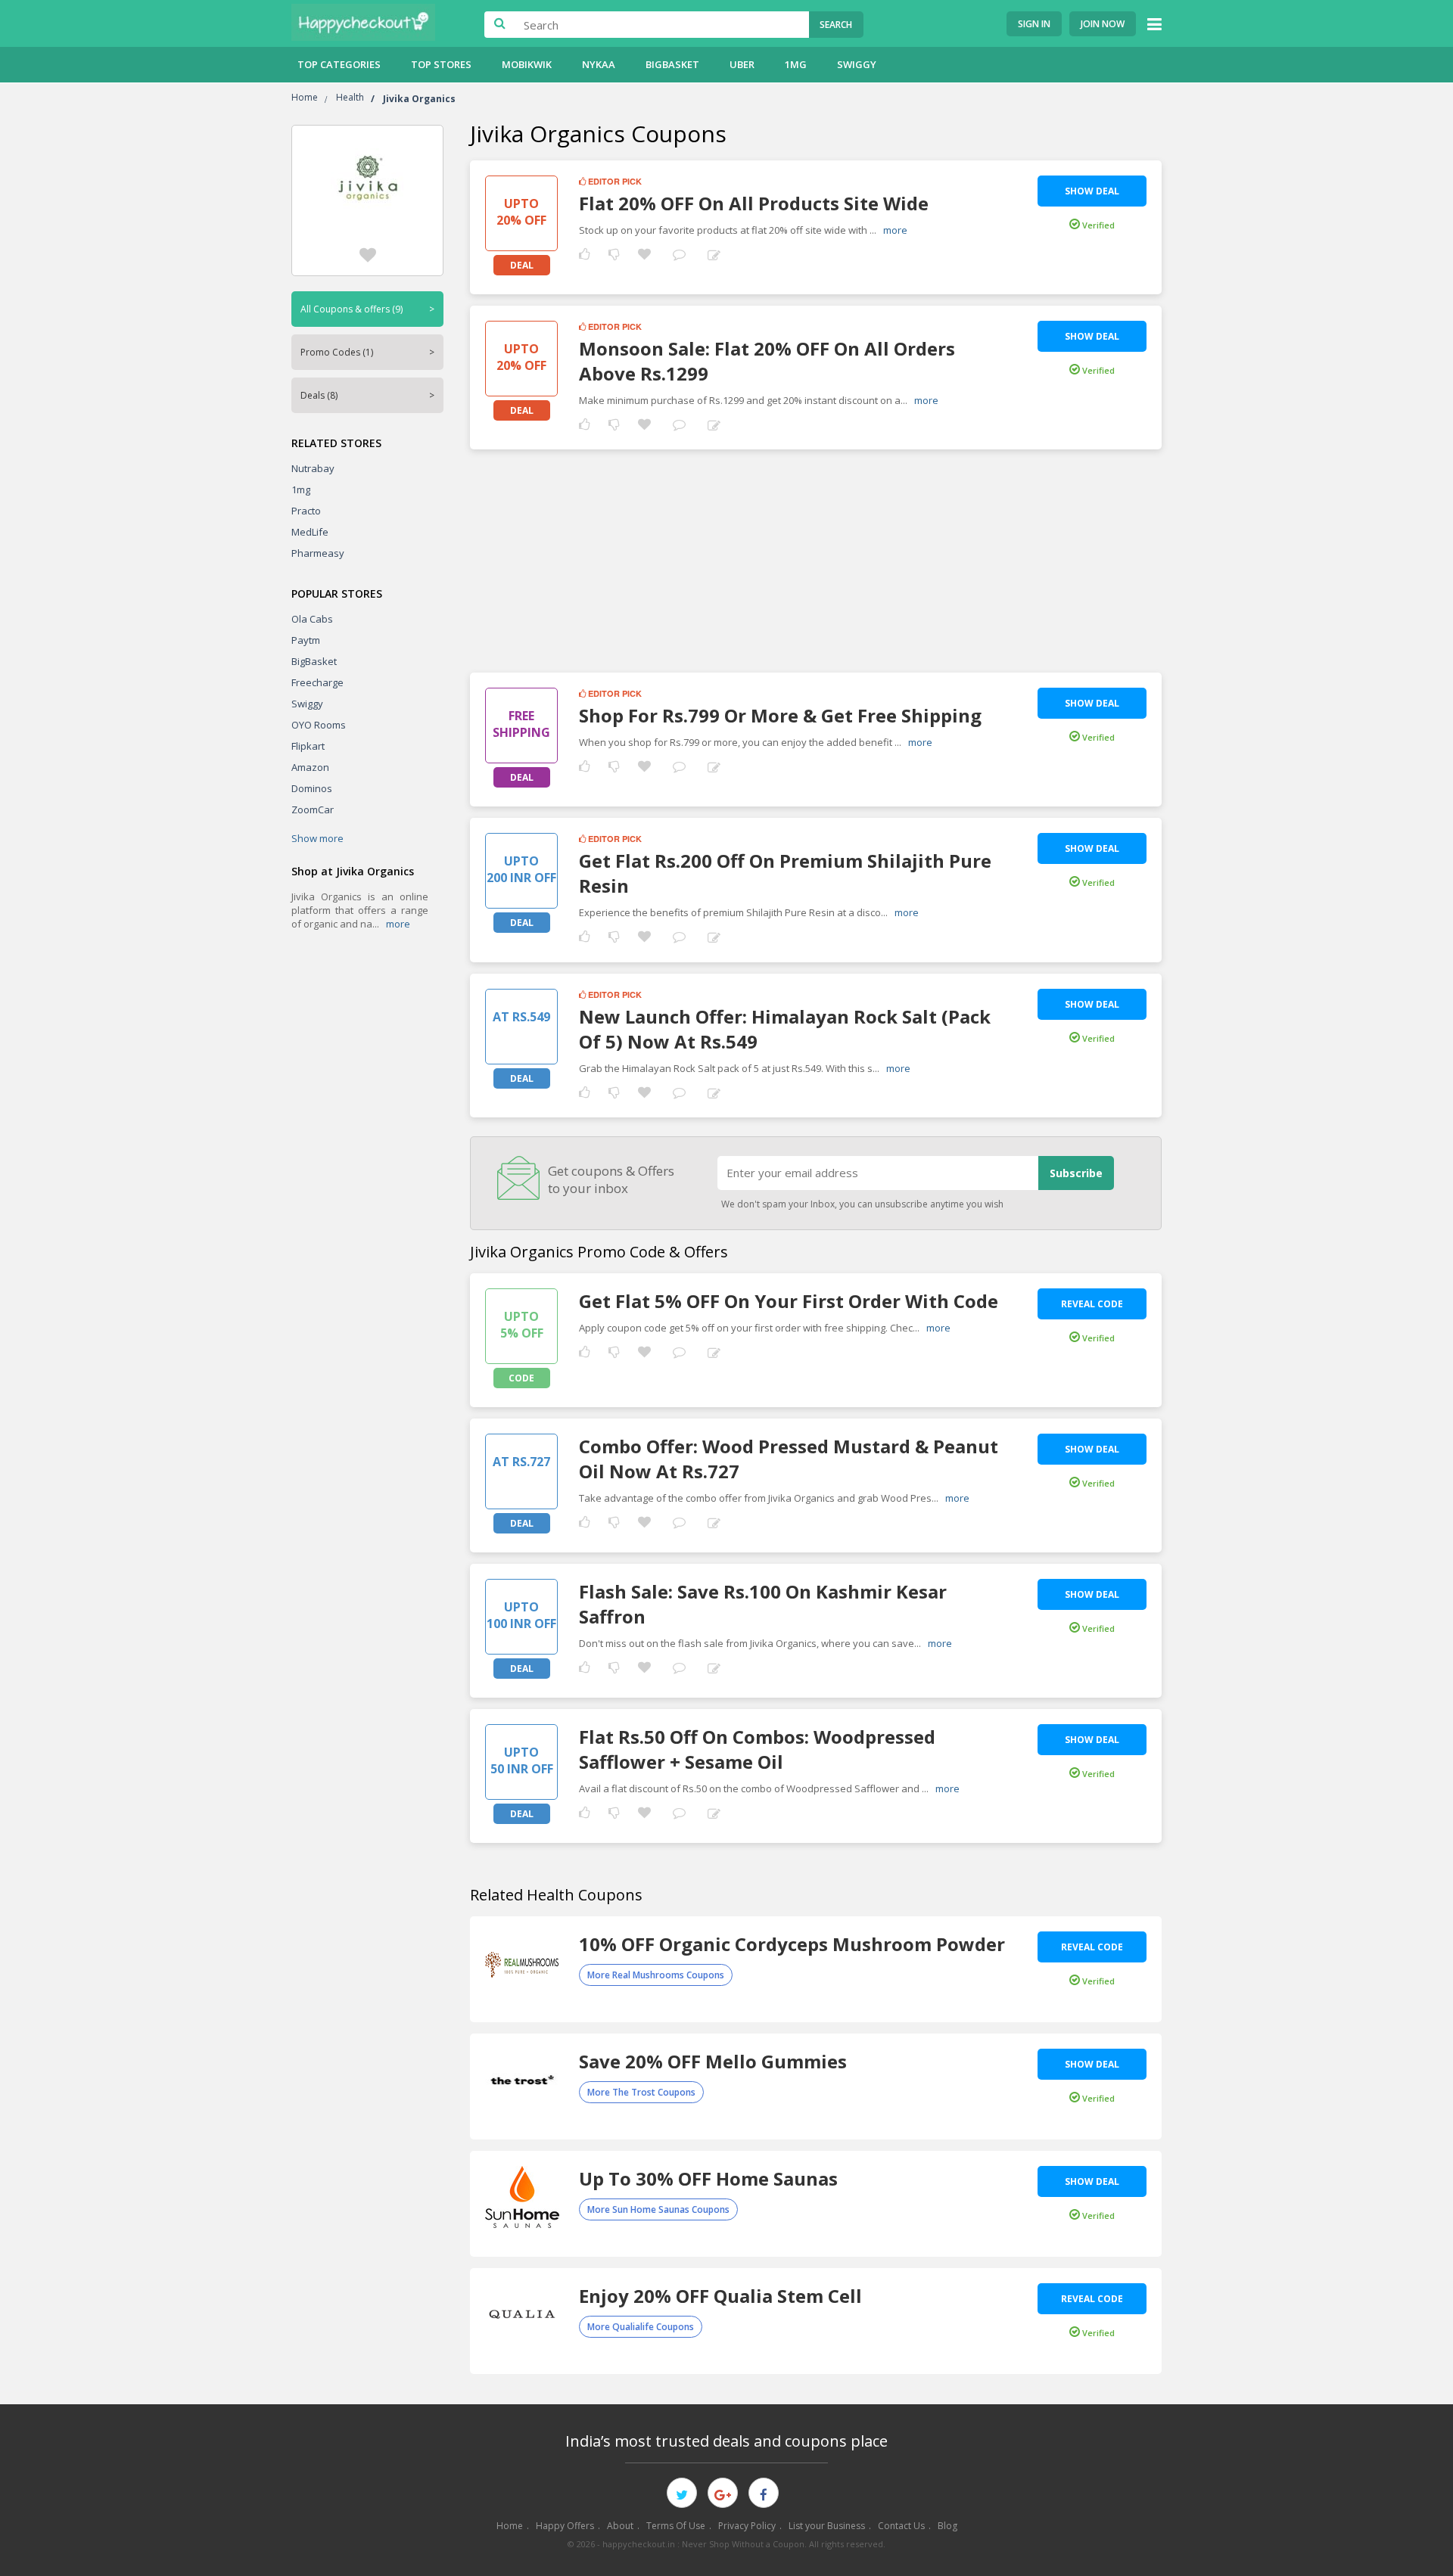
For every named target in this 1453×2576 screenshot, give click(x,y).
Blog (947, 2526)
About (620, 2526)
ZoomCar (313, 809)
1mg (796, 64)
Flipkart (308, 746)
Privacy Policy (747, 2526)
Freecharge (317, 682)
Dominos (312, 788)
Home (510, 2526)
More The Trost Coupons (641, 2092)
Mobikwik (527, 64)
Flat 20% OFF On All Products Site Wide (754, 203)
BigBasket (672, 64)
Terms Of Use (676, 2526)
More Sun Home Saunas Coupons (658, 2209)
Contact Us (901, 2526)
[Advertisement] (816, 555)
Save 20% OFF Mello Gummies (713, 2061)
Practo (306, 511)
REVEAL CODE (1092, 1304)
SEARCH (836, 25)
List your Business (827, 2526)
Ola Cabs (312, 619)
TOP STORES (441, 64)
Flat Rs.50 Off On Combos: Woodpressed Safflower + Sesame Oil (757, 1749)
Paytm (306, 640)
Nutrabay (313, 468)
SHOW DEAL (1092, 191)
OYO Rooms (319, 725)
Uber (742, 64)
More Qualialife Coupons (641, 2327)
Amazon (310, 767)
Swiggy (857, 64)
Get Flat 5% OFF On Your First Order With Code (789, 1301)
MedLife (310, 532)
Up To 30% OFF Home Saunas (708, 2178)
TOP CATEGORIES (339, 64)
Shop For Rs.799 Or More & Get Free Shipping (780, 715)
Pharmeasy (318, 553)
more (398, 924)
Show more (317, 838)
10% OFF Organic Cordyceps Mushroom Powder (792, 1944)
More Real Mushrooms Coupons (656, 1975)
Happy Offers (565, 2526)
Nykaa (599, 64)
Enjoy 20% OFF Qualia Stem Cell (720, 2296)
